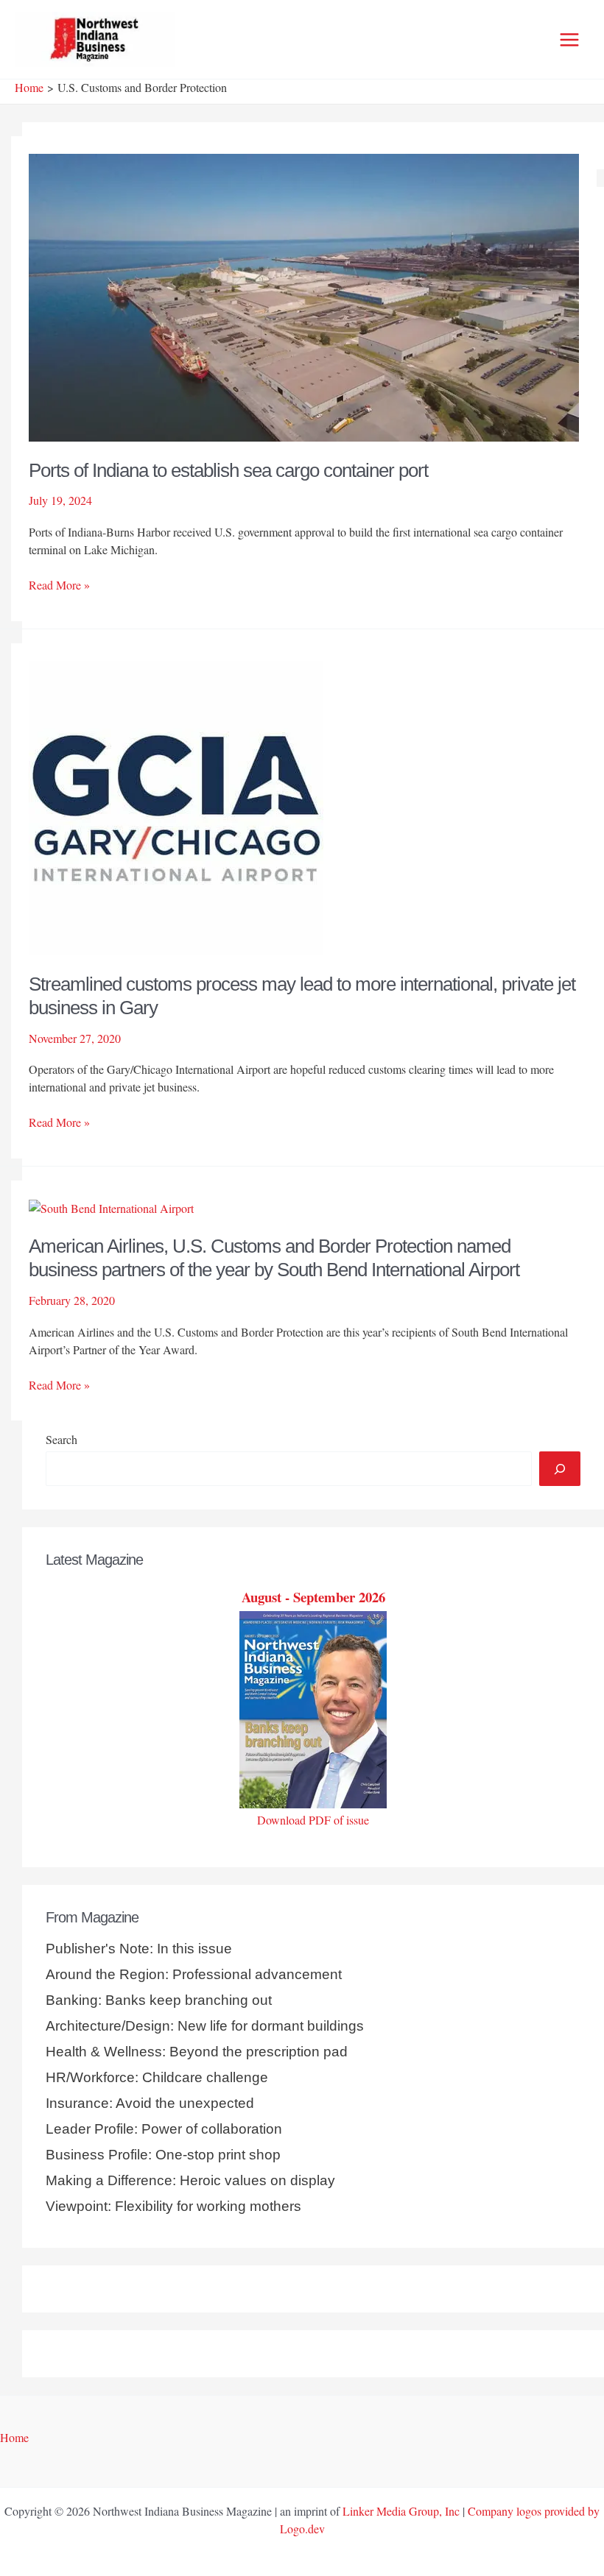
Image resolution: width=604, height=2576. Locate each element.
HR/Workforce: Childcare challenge (157, 2077)
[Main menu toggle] (569, 40)
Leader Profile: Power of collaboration (164, 2129)
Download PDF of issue (313, 1820)
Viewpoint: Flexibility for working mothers (173, 2206)
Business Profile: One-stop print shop (163, 2155)
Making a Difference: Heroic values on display (190, 2180)
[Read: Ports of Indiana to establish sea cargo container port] (304, 296)
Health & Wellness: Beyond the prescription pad (197, 2052)
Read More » (59, 585)
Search (62, 1439)
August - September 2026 (313, 1597)
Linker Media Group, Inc (401, 2511)
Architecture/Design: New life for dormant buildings (205, 2026)
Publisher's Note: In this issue (139, 1949)
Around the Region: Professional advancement (194, 1974)
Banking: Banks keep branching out (159, 2000)
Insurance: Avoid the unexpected (150, 2103)
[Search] (560, 1468)
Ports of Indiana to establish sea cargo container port (228, 470)
